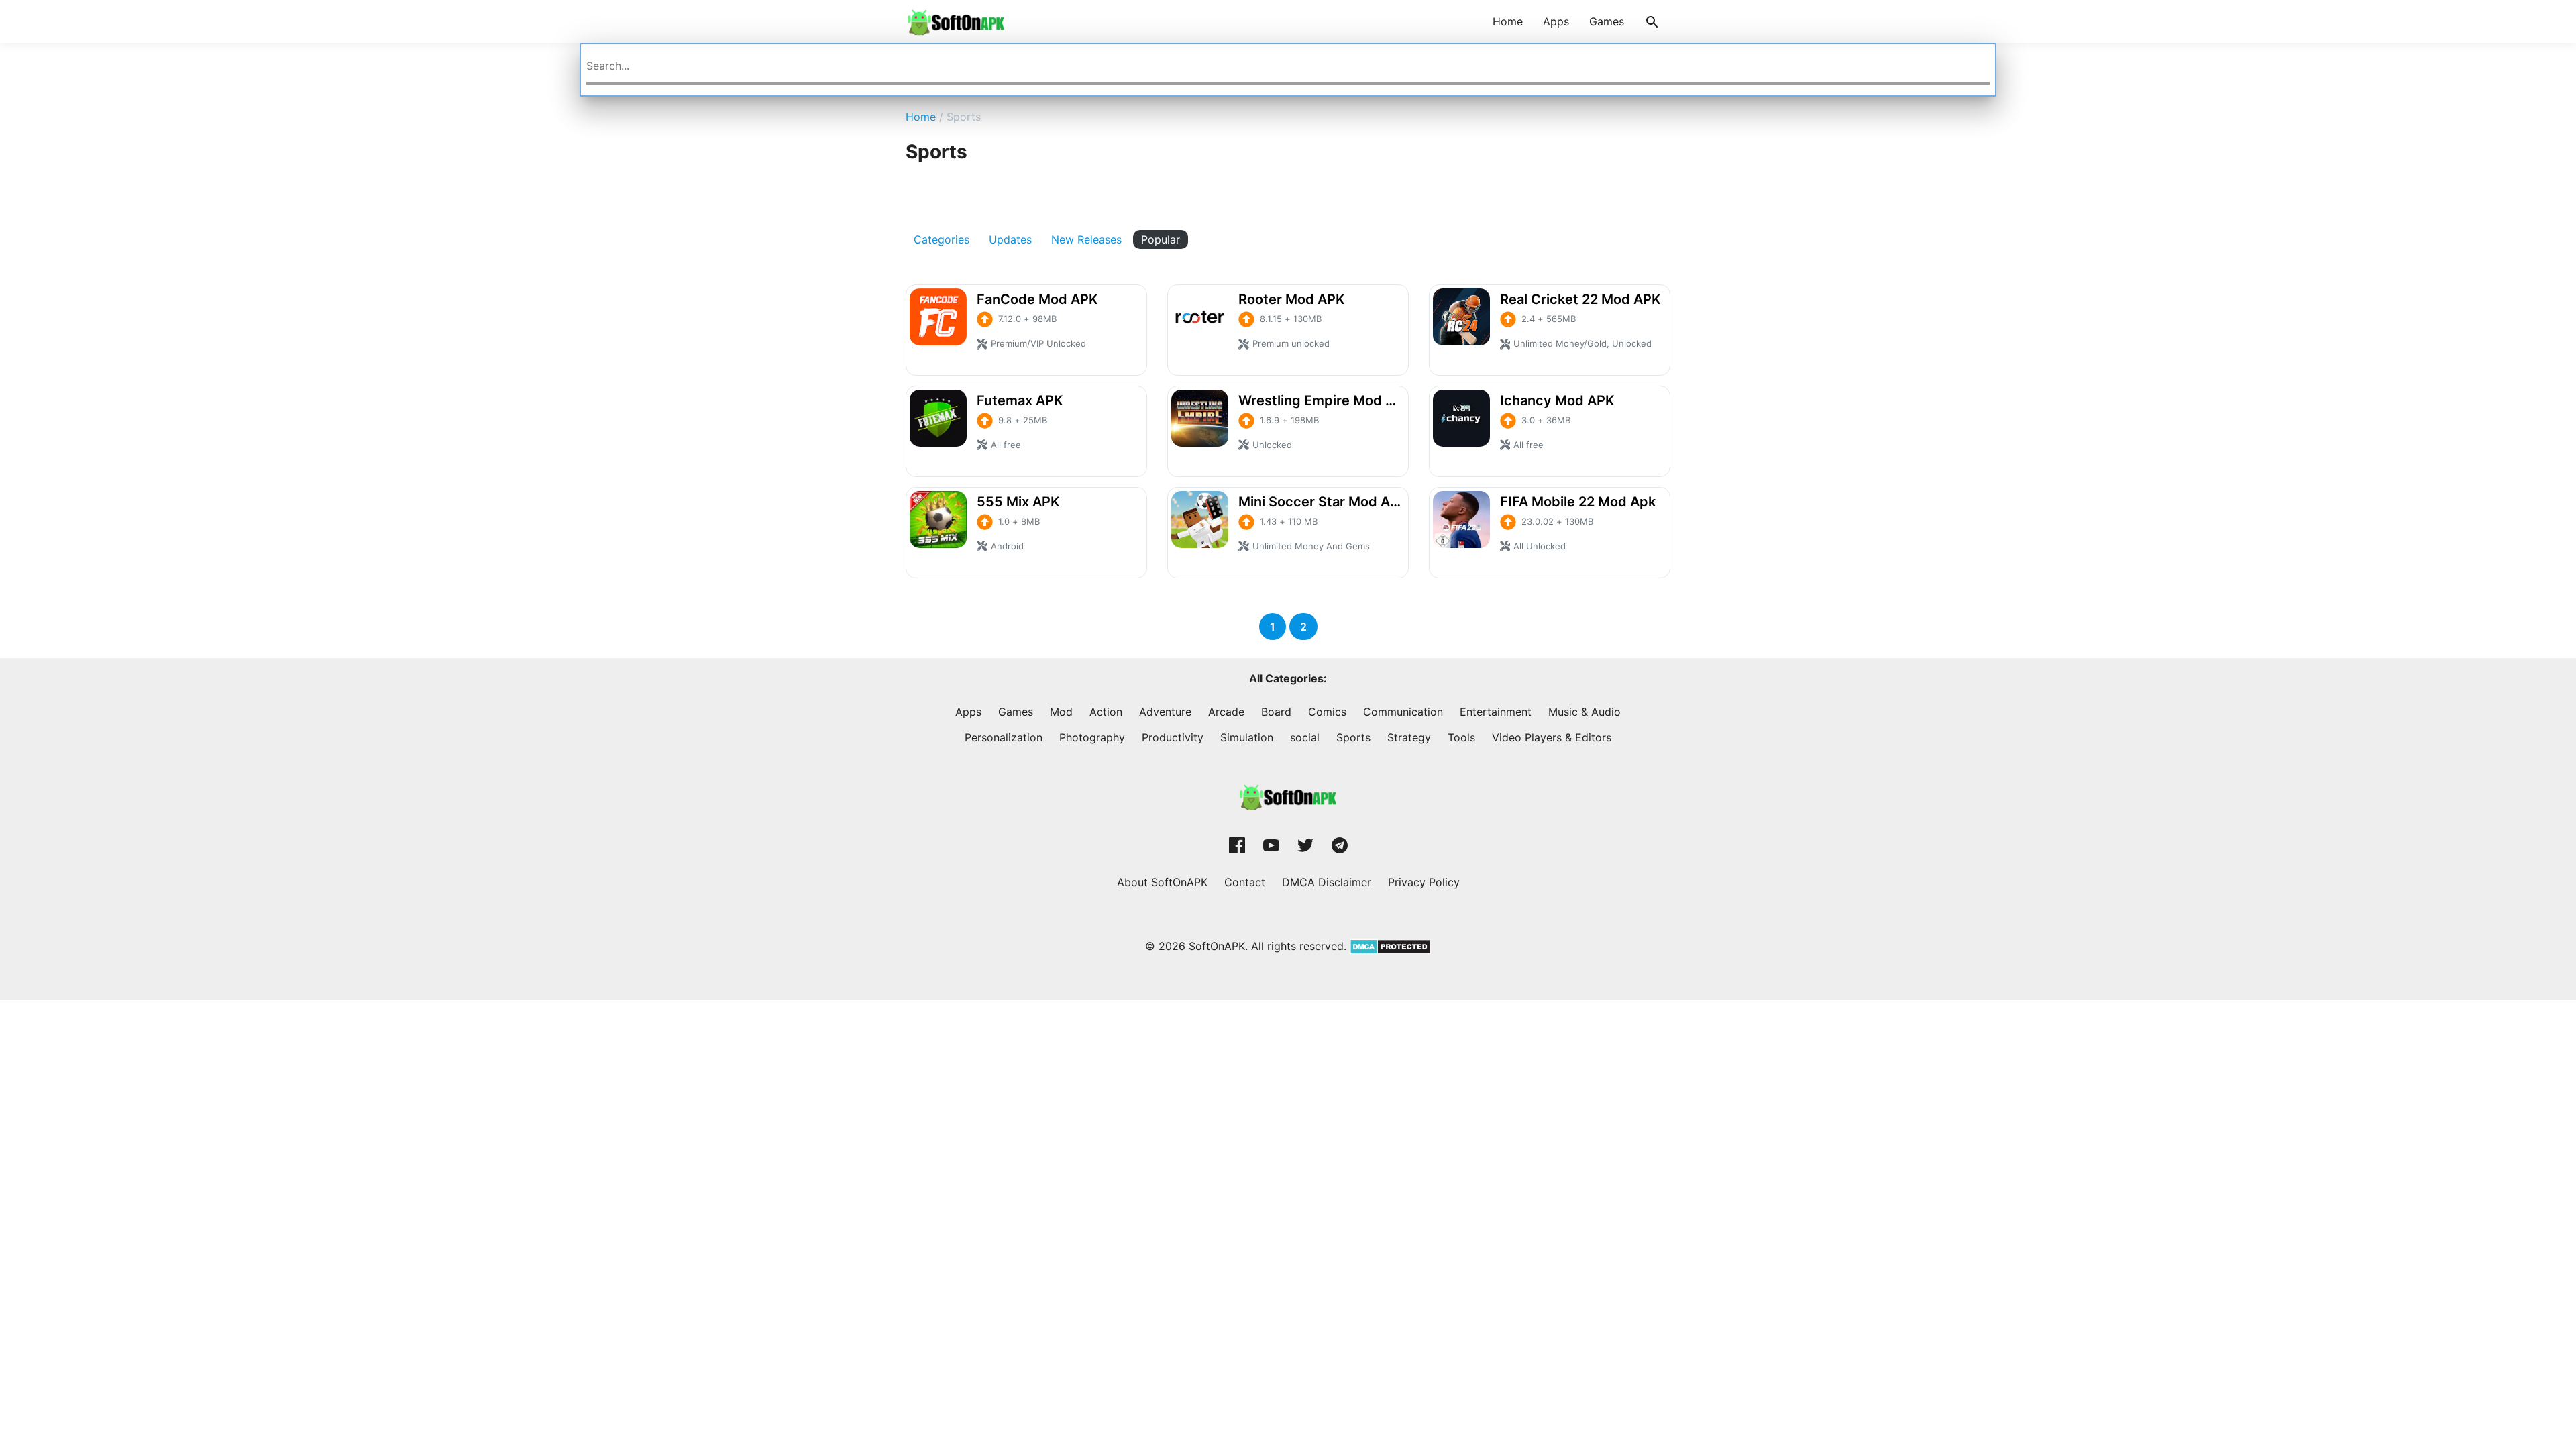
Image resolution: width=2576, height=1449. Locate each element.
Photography (1092, 737)
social (1305, 737)
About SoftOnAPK (1162, 882)
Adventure (1165, 712)
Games (1607, 21)
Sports (1353, 737)
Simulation (1247, 737)
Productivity (1173, 737)
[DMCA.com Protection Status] (1389, 946)
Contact (1245, 882)
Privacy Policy (1424, 882)
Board (1276, 712)
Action (1106, 712)
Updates (1010, 239)
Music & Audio (1585, 712)
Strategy (1409, 737)
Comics (1327, 712)
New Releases (1086, 239)
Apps (1556, 21)
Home (1508, 21)
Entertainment (1496, 712)
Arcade (1226, 712)
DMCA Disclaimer (1327, 882)
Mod (1061, 712)
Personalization (1004, 737)
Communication (1403, 712)
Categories (942, 239)
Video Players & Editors (1552, 737)
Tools (1461, 737)
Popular (1161, 239)
